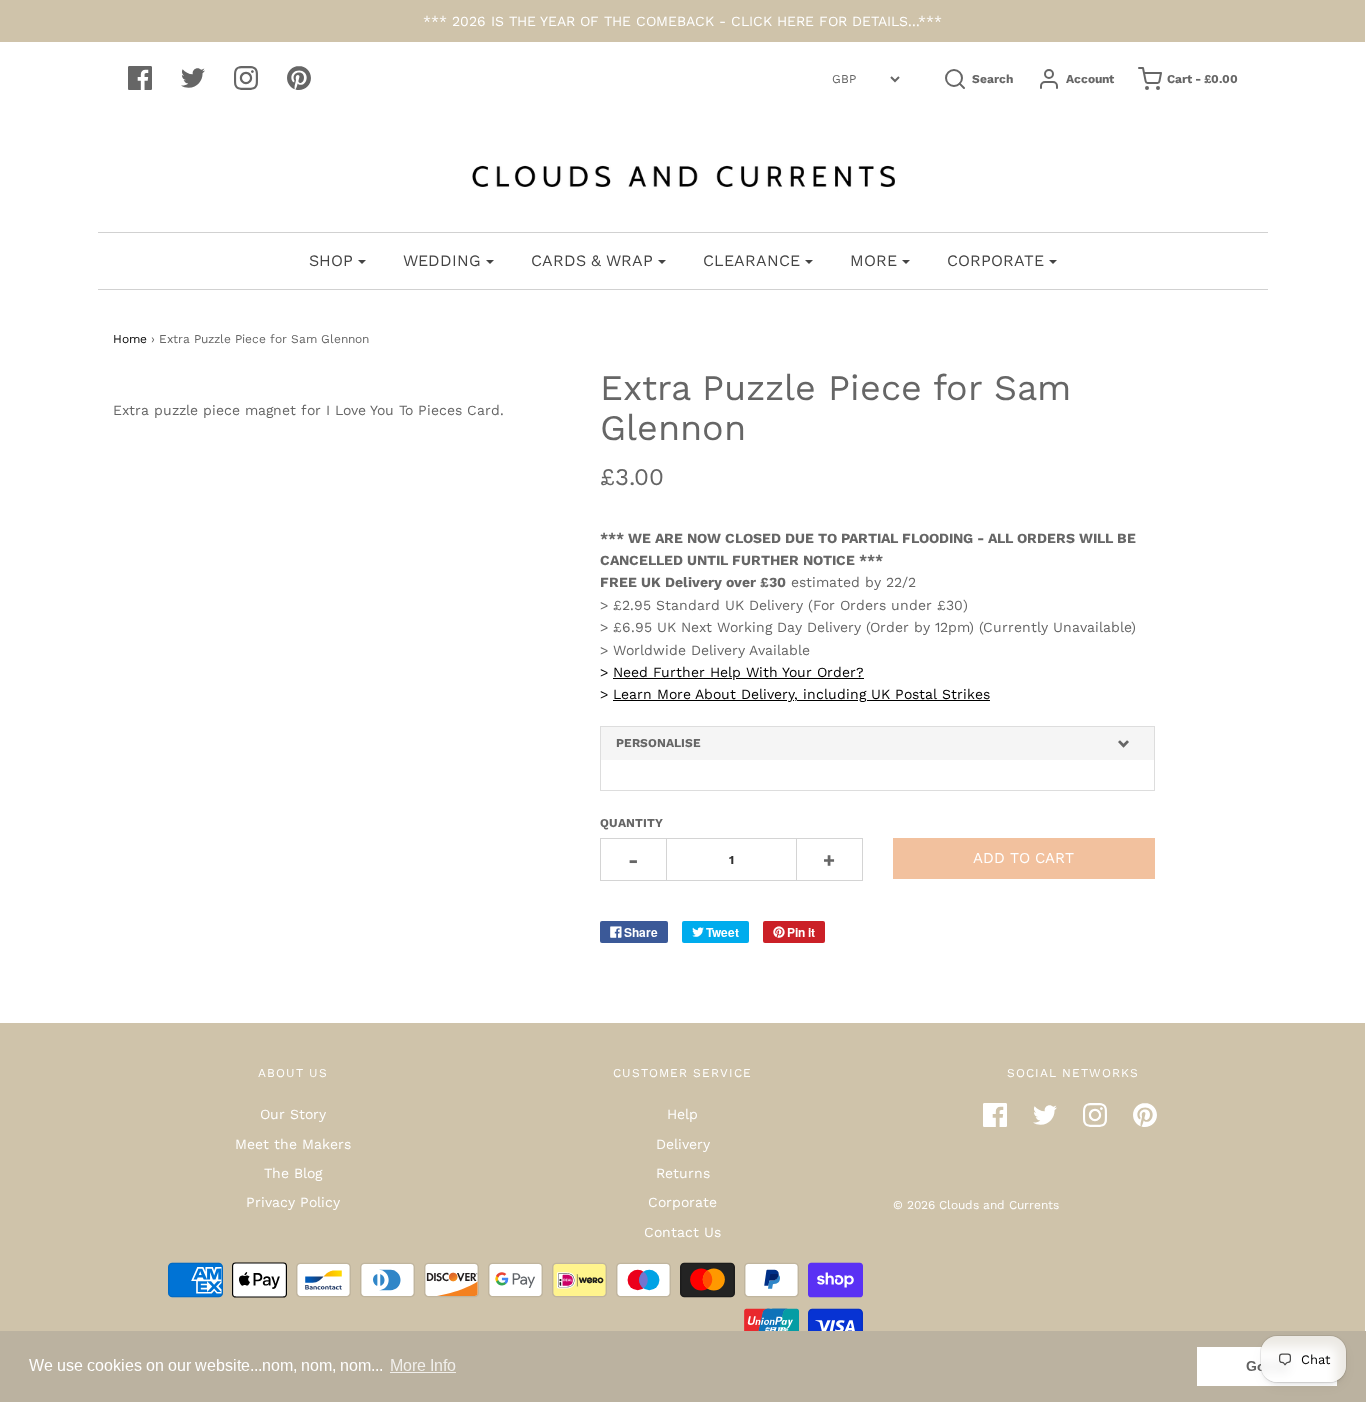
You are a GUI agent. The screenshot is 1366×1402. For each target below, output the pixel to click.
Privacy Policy (293, 1202)
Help (682, 1114)
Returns (683, 1173)
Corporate (682, 1202)
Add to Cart (1023, 858)
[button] (877, 743)
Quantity (631, 823)
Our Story (293, 1114)
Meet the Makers (293, 1144)
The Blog (293, 1173)
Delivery (683, 1144)
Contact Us (682, 1232)
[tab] (877, 743)
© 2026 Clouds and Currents (976, 1205)
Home (130, 339)
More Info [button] (423, 1365)
